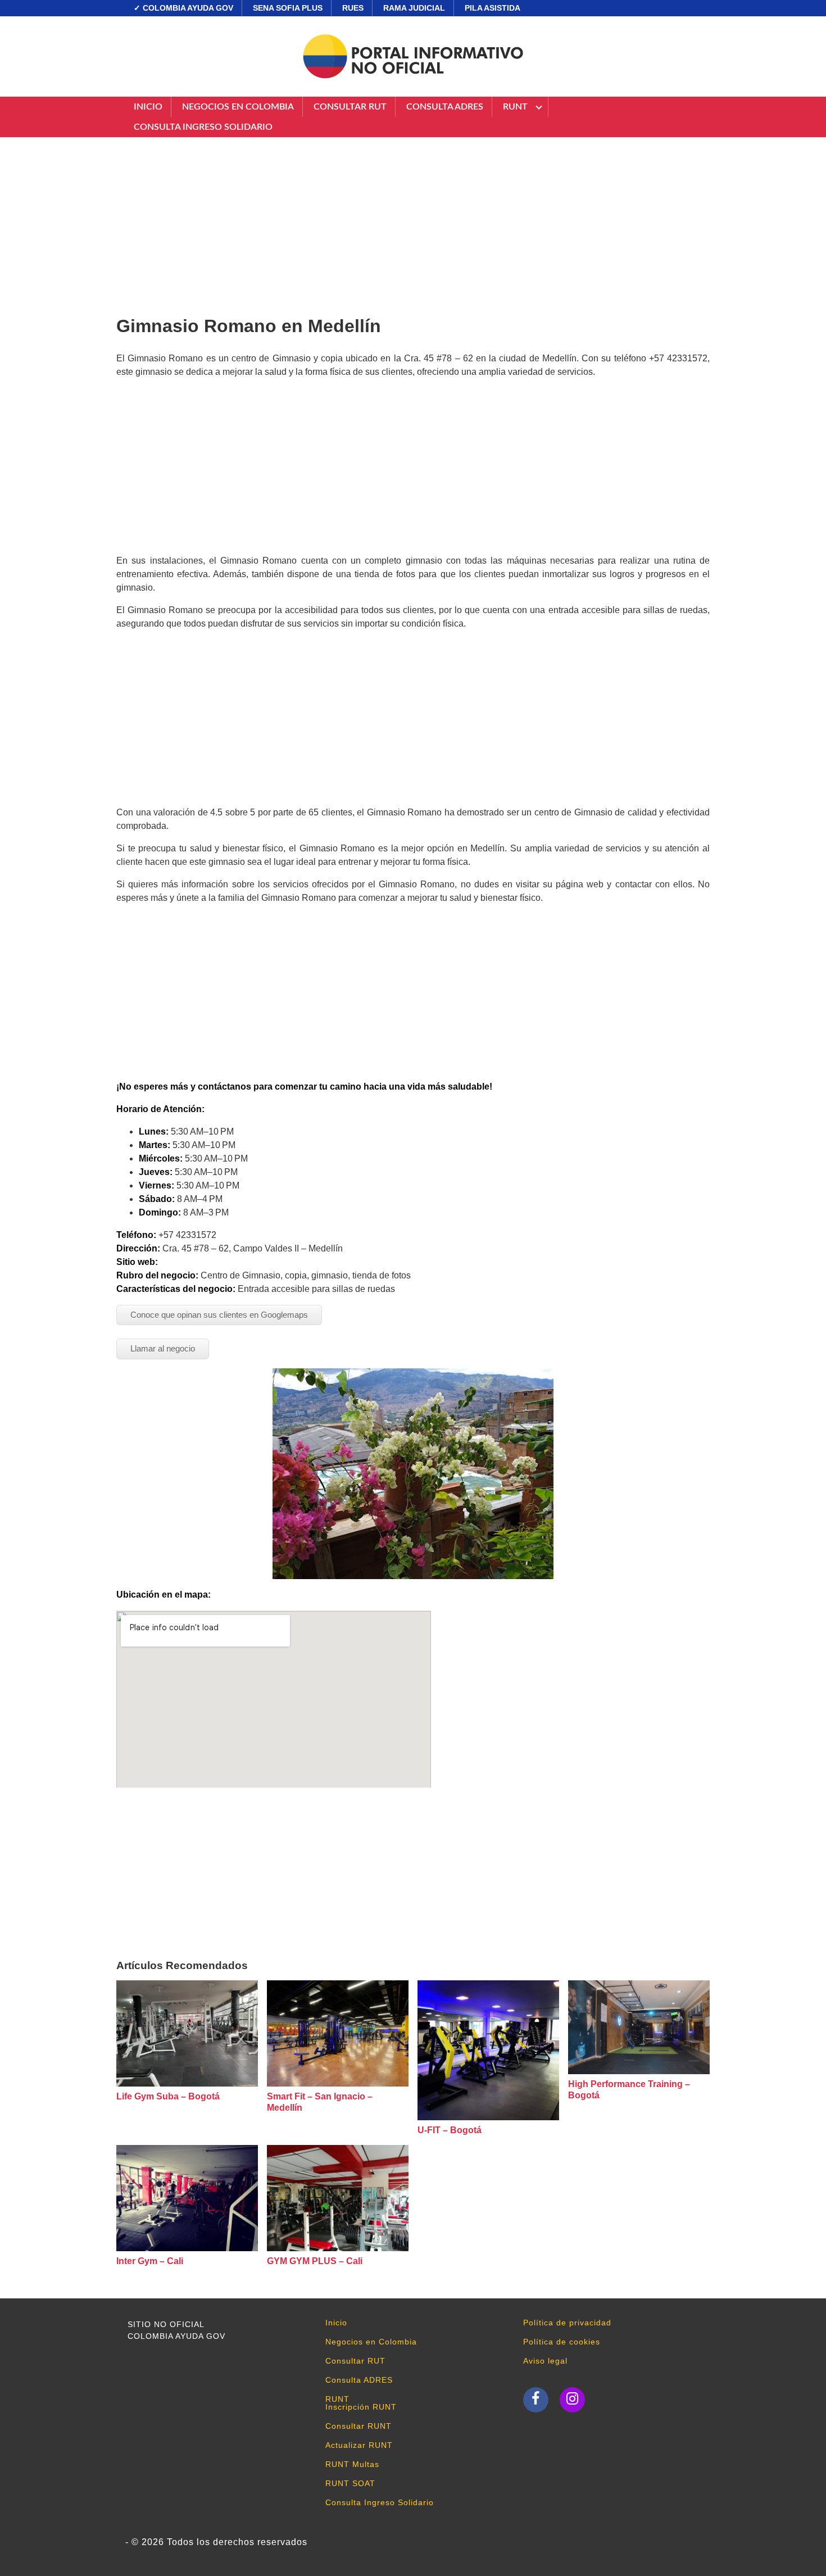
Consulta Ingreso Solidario (203, 127)
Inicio (148, 107)
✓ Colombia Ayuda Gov (183, 8)
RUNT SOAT (350, 2483)
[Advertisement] (413, 222)
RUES (353, 8)
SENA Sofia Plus (288, 8)
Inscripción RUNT (361, 2407)
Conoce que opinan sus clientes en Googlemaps (219, 1315)
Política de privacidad (567, 2323)
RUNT (515, 107)
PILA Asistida (493, 8)
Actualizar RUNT (359, 2445)
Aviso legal (545, 2361)
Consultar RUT (350, 107)
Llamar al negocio (163, 1348)
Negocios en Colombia (238, 107)
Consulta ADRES (445, 107)
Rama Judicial (414, 8)
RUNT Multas (352, 2464)
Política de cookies (562, 2342)
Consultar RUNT (358, 2426)
